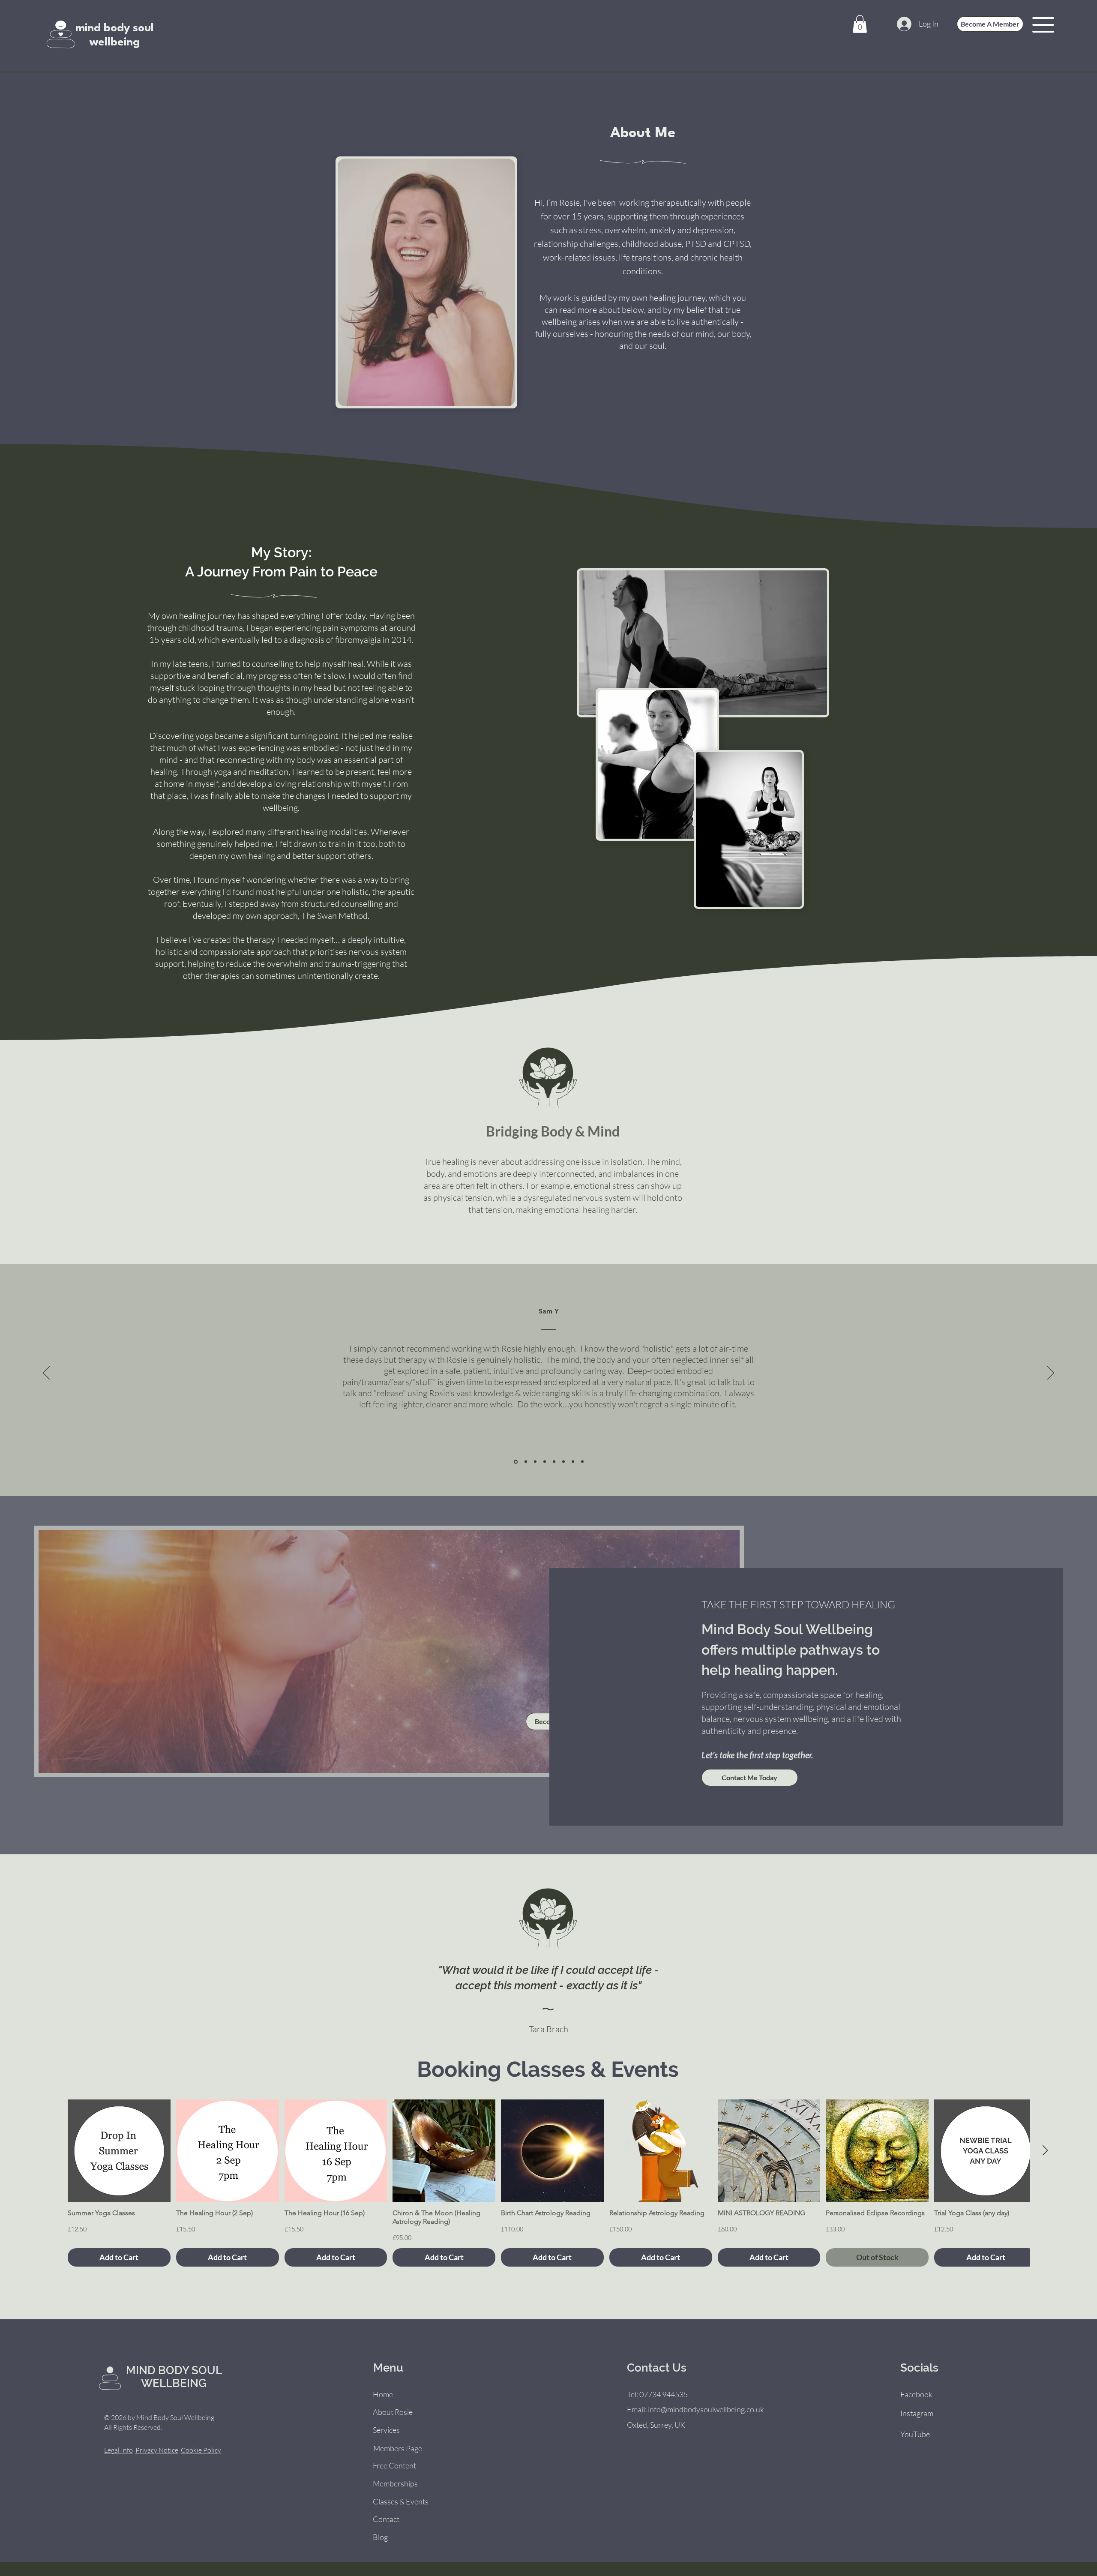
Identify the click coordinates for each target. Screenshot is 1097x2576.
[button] (860, 24)
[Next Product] (1045, 2150)
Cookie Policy (201, 2450)
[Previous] (46, 1373)
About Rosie (393, 2412)
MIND (142, 2370)
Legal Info (118, 2450)
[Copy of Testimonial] (582, 1462)
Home (383, 2394)
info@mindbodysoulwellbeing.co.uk (706, 2409)
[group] (548, 2183)
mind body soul (115, 28)
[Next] (1051, 1373)
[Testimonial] (515, 1462)
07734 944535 (664, 2394)
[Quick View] (119, 2151)
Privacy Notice (157, 2450)
